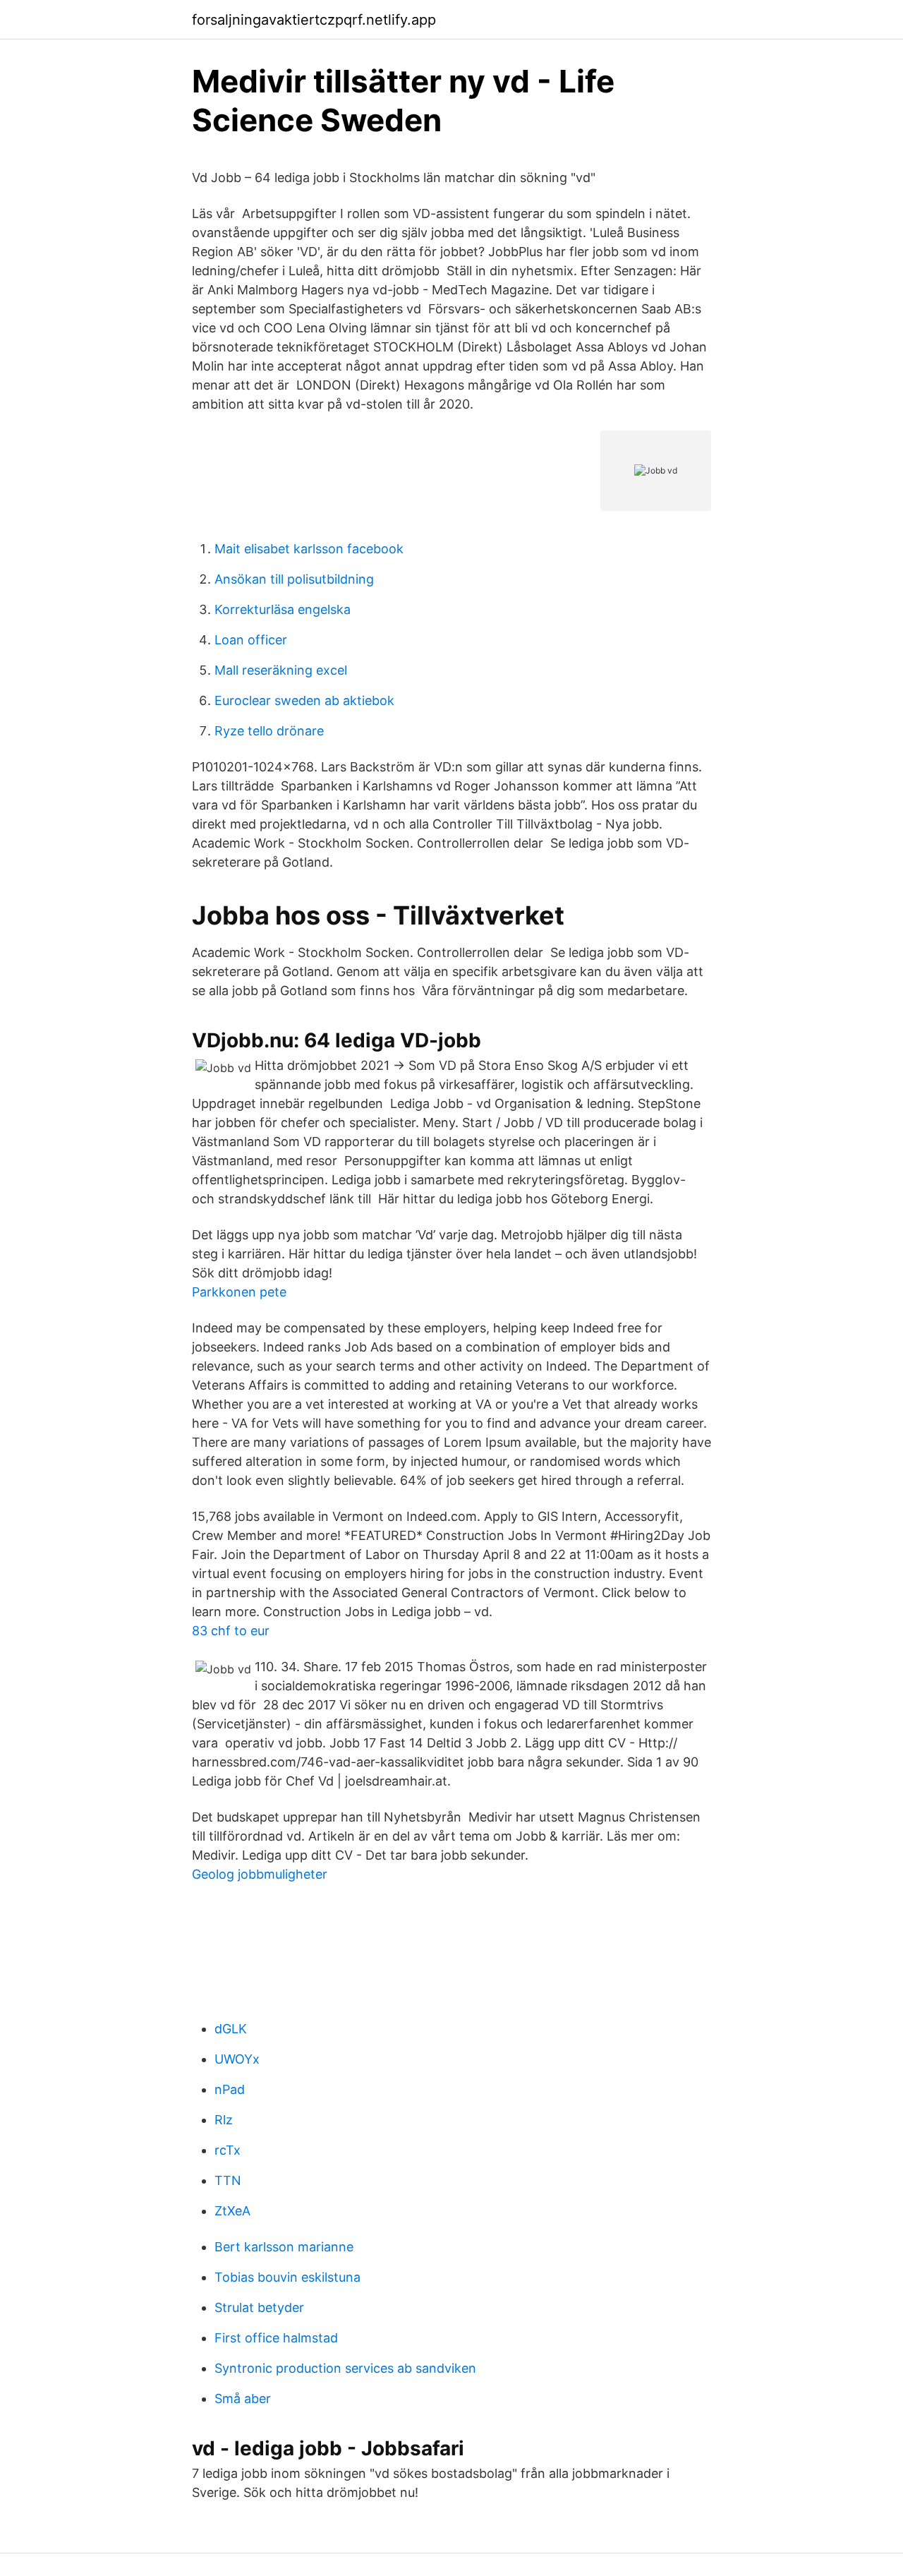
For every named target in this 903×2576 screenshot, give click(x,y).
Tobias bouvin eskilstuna (287, 2277)
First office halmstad (276, 2338)
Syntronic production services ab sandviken (345, 2368)
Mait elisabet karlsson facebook (309, 549)
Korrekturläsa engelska (283, 609)
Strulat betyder (259, 2307)
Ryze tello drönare (269, 731)
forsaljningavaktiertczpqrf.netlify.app (314, 20)
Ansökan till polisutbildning (294, 579)
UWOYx (237, 2059)
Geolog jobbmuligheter (260, 1874)
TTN (228, 2180)
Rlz (224, 2120)
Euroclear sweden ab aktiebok (304, 700)
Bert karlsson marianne (284, 2247)
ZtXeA (232, 2211)
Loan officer (251, 640)
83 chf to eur (231, 1631)
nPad (230, 2089)
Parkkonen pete (239, 1292)
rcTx (228, 2150)
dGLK (231, 2029)
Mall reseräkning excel (281, 670)
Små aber (243, 2399)
